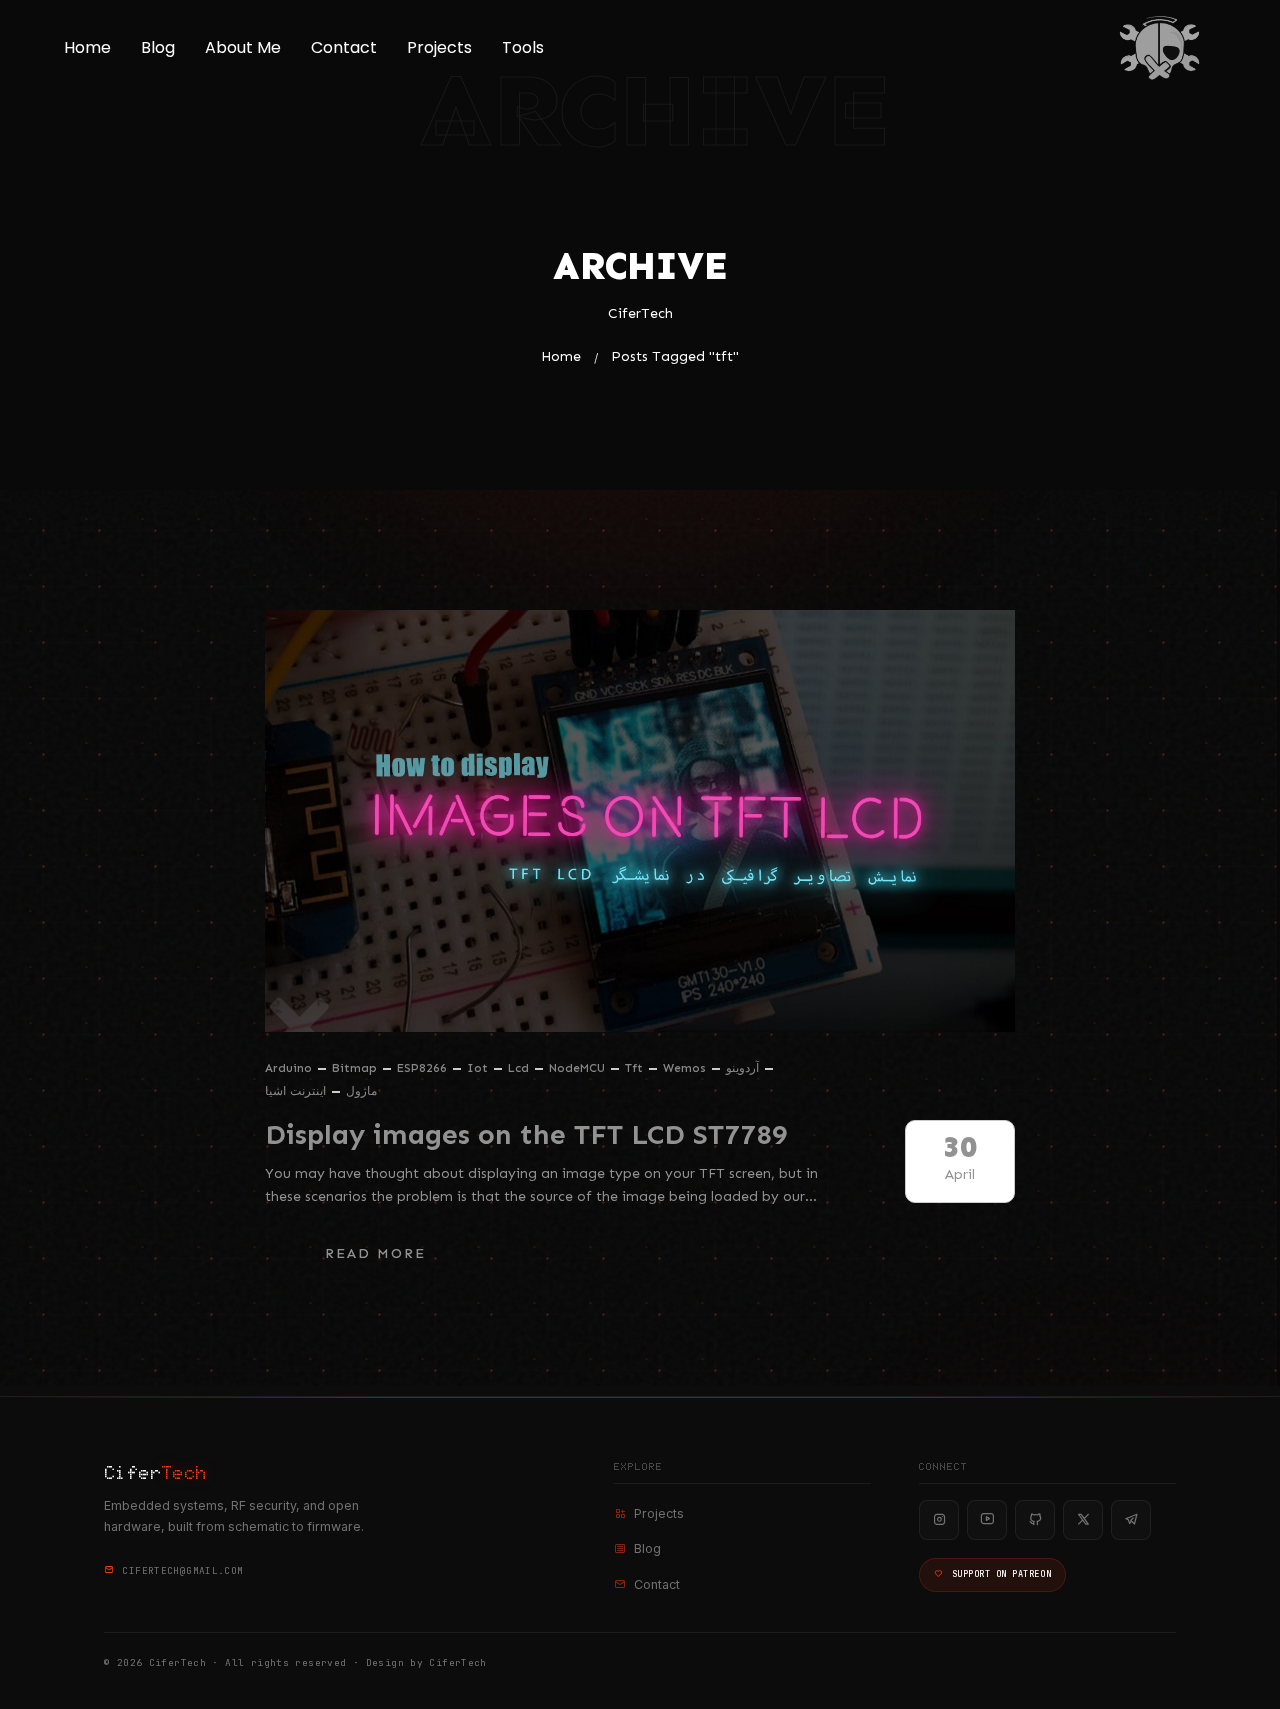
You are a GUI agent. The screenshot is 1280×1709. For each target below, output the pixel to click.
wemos (684, 1068)
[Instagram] (939, 1520)
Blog (158, 47)
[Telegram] (1131, 1520)
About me (243, 47)
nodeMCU (577, 1068)
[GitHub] (1035, 1520)
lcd (518, 1068)
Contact (344, 47)
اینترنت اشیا (295, 1091)
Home (87, 47)
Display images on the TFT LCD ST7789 (526, 1134)
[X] (1083, 1520)
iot (477, 1068)
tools (523, 47)
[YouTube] (987, 1520)
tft (634, 1068)
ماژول (361, 1091)
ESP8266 (422, 1068)
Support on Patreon (1001, 1574)
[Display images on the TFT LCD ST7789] (640, 821)
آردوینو (742, 1068)
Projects (439, 47)
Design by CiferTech (426, 1662)
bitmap (354, 1068)
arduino (288, 1068)
